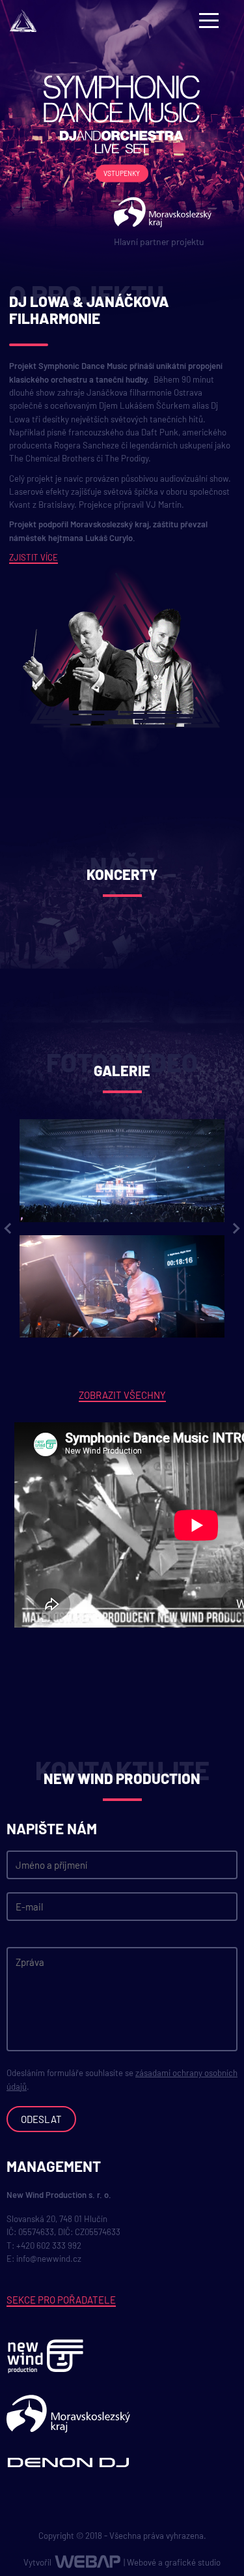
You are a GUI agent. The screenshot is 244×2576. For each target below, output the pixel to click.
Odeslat (41, 2119)
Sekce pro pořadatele (61, 2300)
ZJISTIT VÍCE (34, 557)
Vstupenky (122, 173)
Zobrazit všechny (122, 1395)
